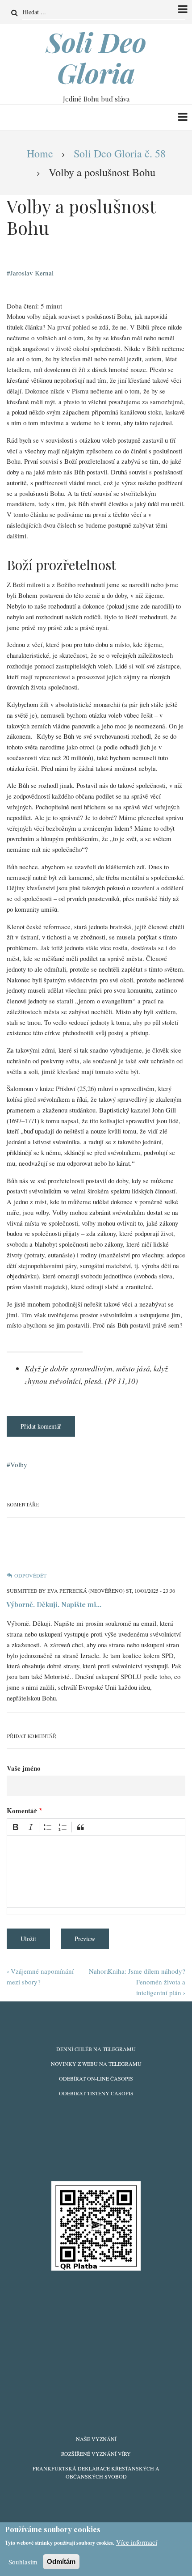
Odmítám (61, 2561)
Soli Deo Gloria (96, 57)
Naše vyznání (96, 2439)
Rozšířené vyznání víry (96, 2453)
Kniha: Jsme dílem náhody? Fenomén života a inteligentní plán (146, 1982)
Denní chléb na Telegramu (96, 2049)
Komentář (22, 1810)
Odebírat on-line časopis (96, 2078)
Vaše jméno (24, 1768)
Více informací (137, 2542)
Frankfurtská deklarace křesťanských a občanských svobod (96, 2472)
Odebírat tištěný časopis (96, 2093)
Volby (19, 1464)
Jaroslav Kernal (32, 273)
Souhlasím (23, 2562)
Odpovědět (30, 1575)
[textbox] (96, 1872)
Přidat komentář (41, 1426)
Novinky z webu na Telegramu (96, 2064)
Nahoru (99, 1971)
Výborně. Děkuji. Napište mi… (54, 1604)
